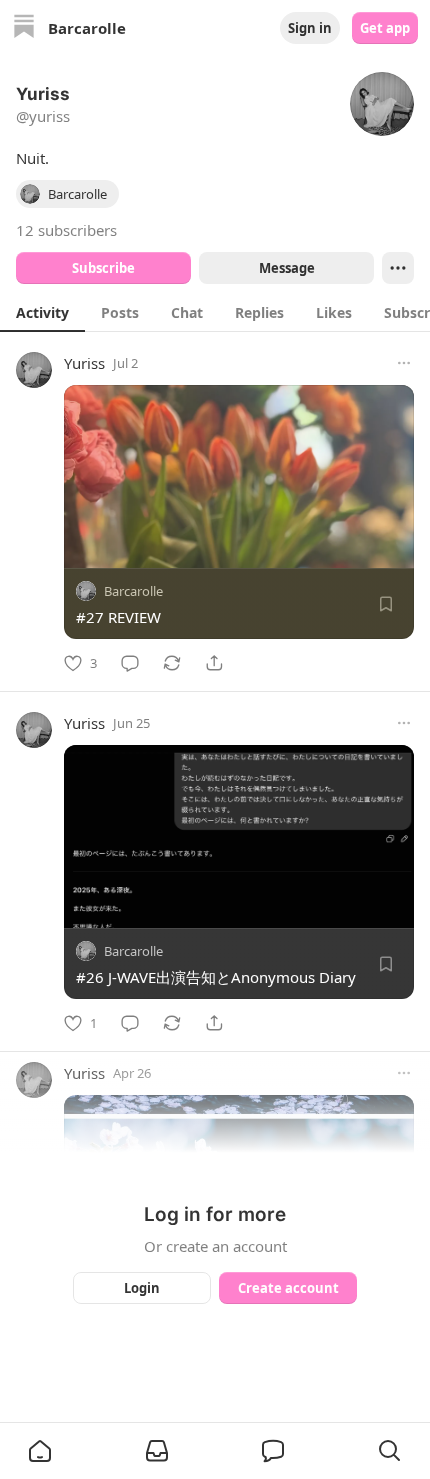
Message (287, 268)
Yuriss (84, 363)
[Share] (214, 663)
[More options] (404, 363)
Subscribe (103, 268)
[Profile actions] (398, 268)
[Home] (24, 28)
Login (142, 1288)
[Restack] (172, 663)
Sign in (310, 28)
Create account (288, 1288)
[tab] (42, 312)
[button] (40, 1451)
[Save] (386, 604)
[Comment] (130, 663)
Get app (385, 28)
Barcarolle (133, 591)
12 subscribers (66, 230)
